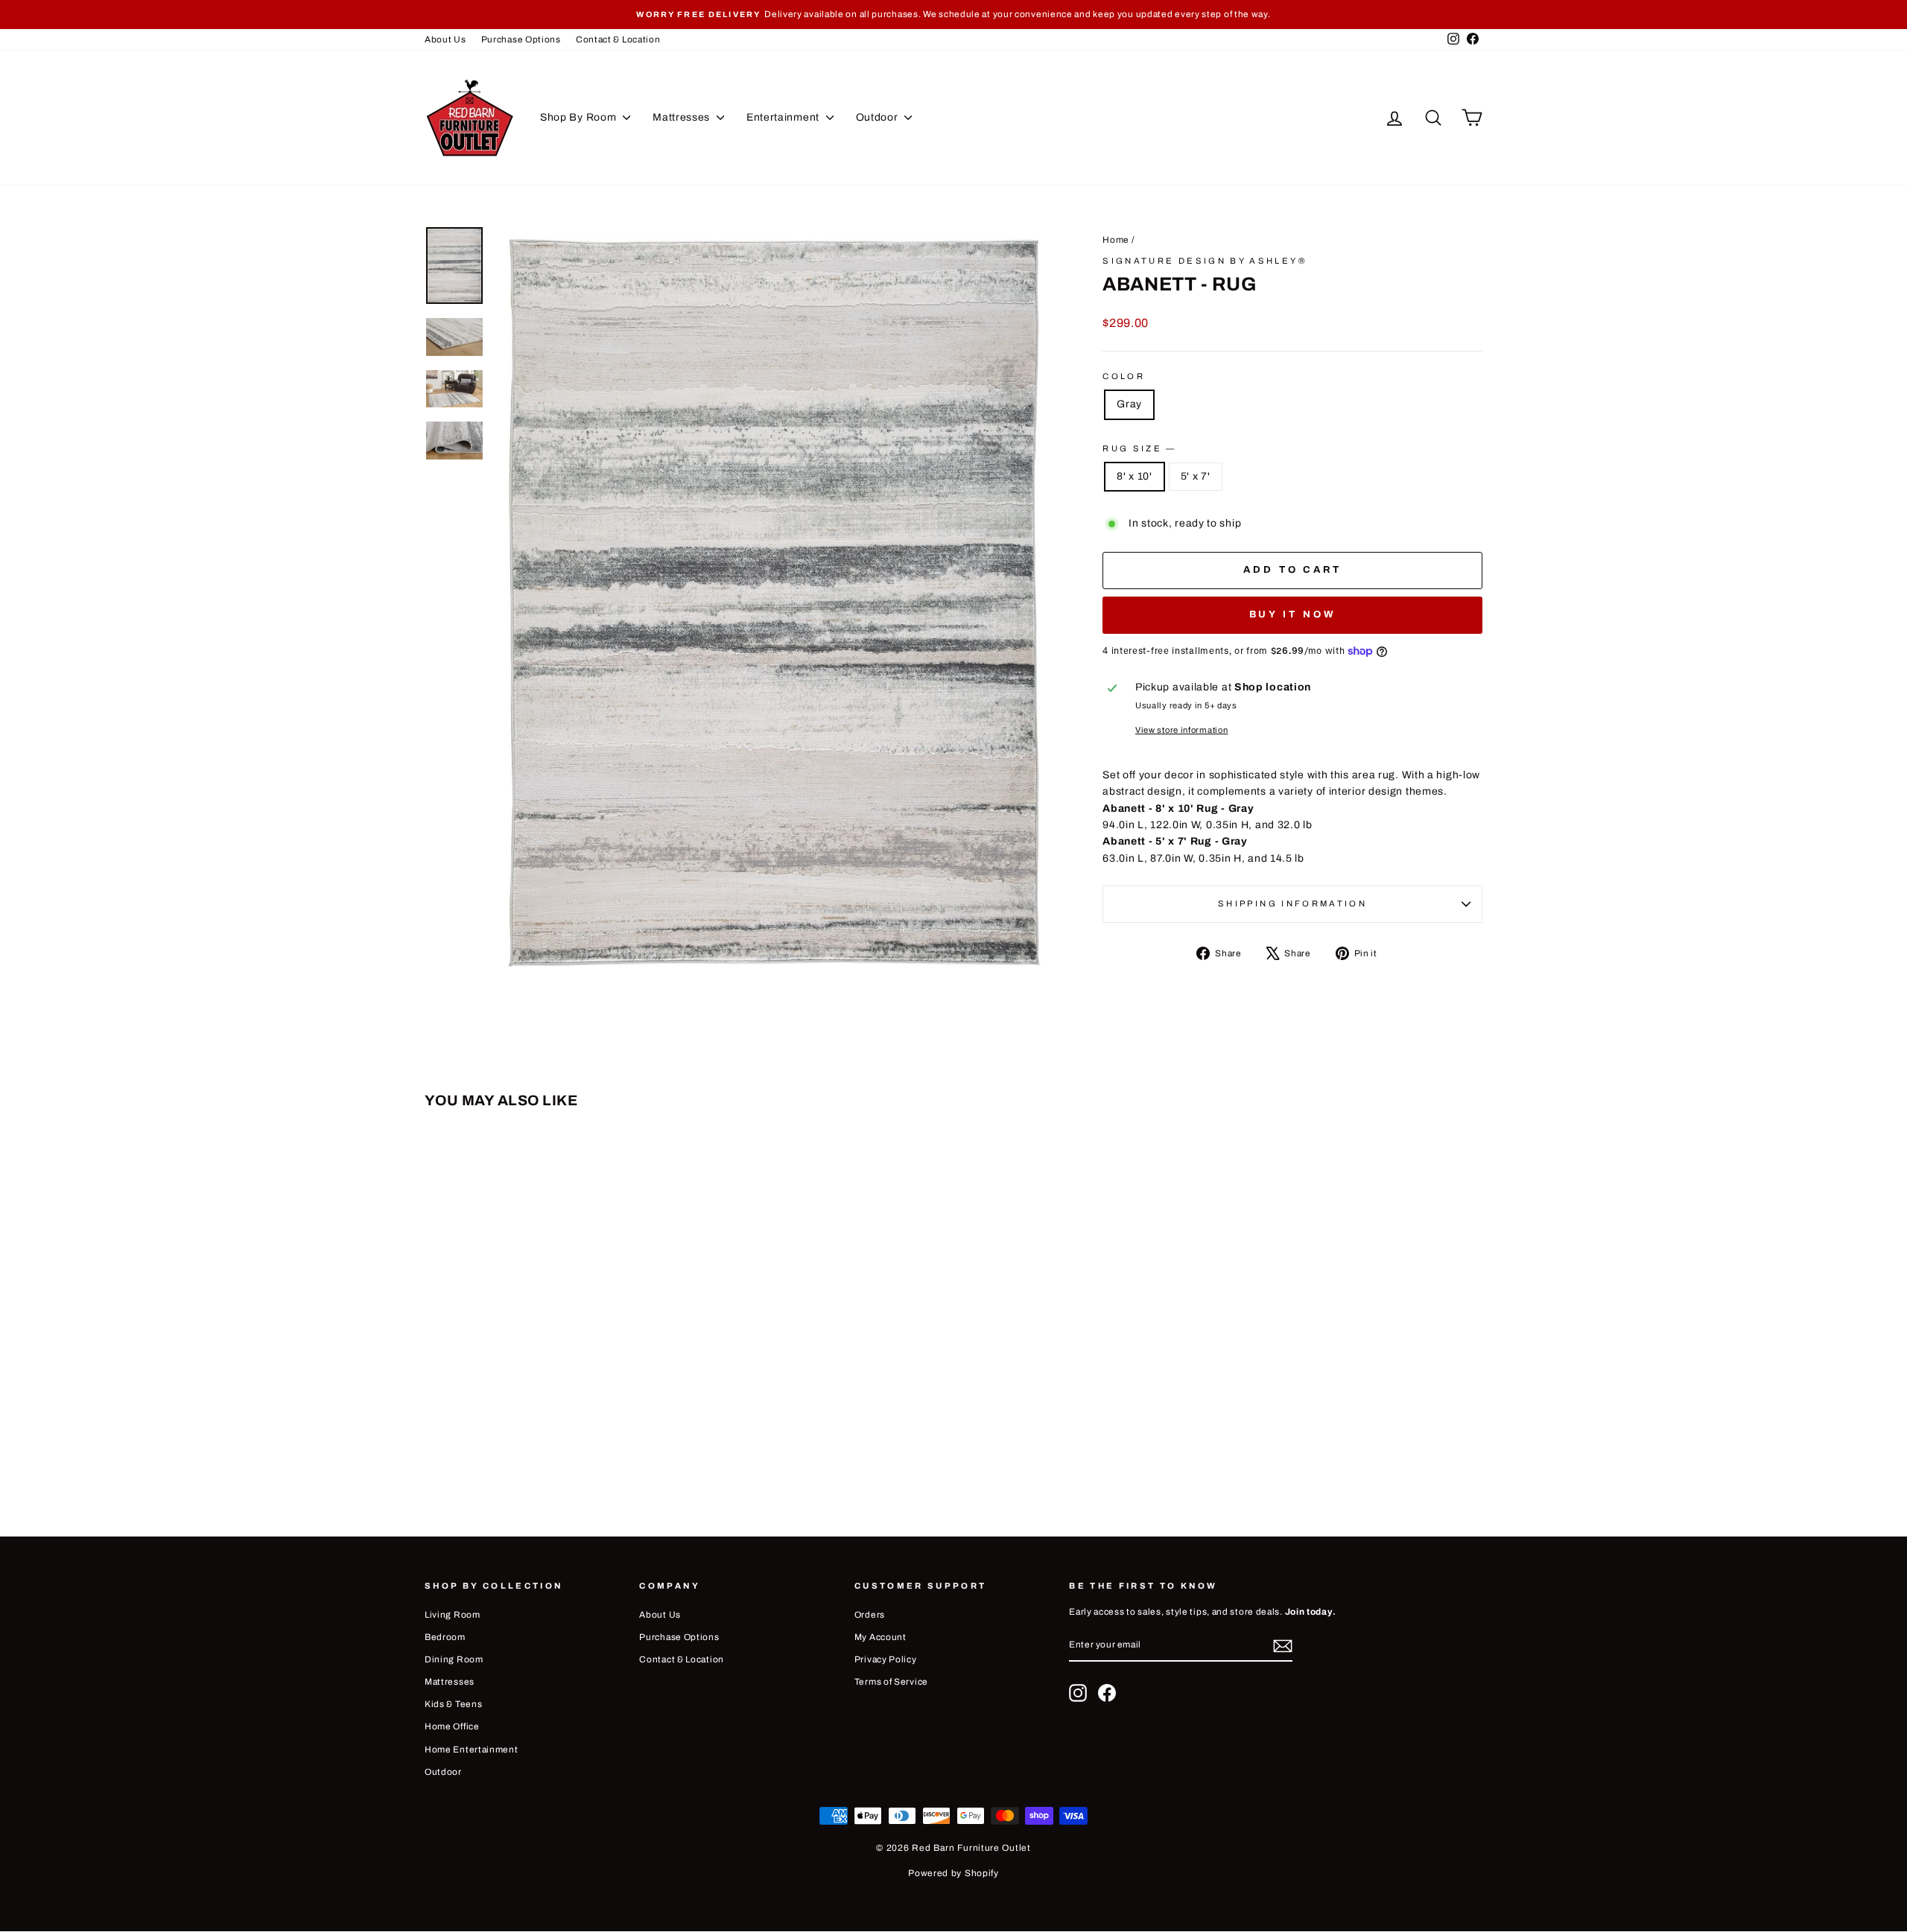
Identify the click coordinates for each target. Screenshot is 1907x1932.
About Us (445, 39)
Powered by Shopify (953, 1873)
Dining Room (454, 1659)
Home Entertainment (472, 1750)
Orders (870, 1615)
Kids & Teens (453, 1704)
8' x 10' (1135, 476)
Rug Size (1138, 448)
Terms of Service (891, 1682)
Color (1124, 376)
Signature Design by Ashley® (1205, 261)
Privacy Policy (886, 1659)
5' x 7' (1196, 476)
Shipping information (1292, 903)
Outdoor (879, 117)
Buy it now (1293, 614)
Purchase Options (521, 39)
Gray (1129, 404)
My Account (880, 1637)
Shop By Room (580, 117)
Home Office (452, 1726)
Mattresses (683, 117)
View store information (1181, 730)
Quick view (550, 1380)
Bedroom (445, 1637)
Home (1116, 240)
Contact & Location (618, 39)
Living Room (453, 1615)
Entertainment (784, 117)
